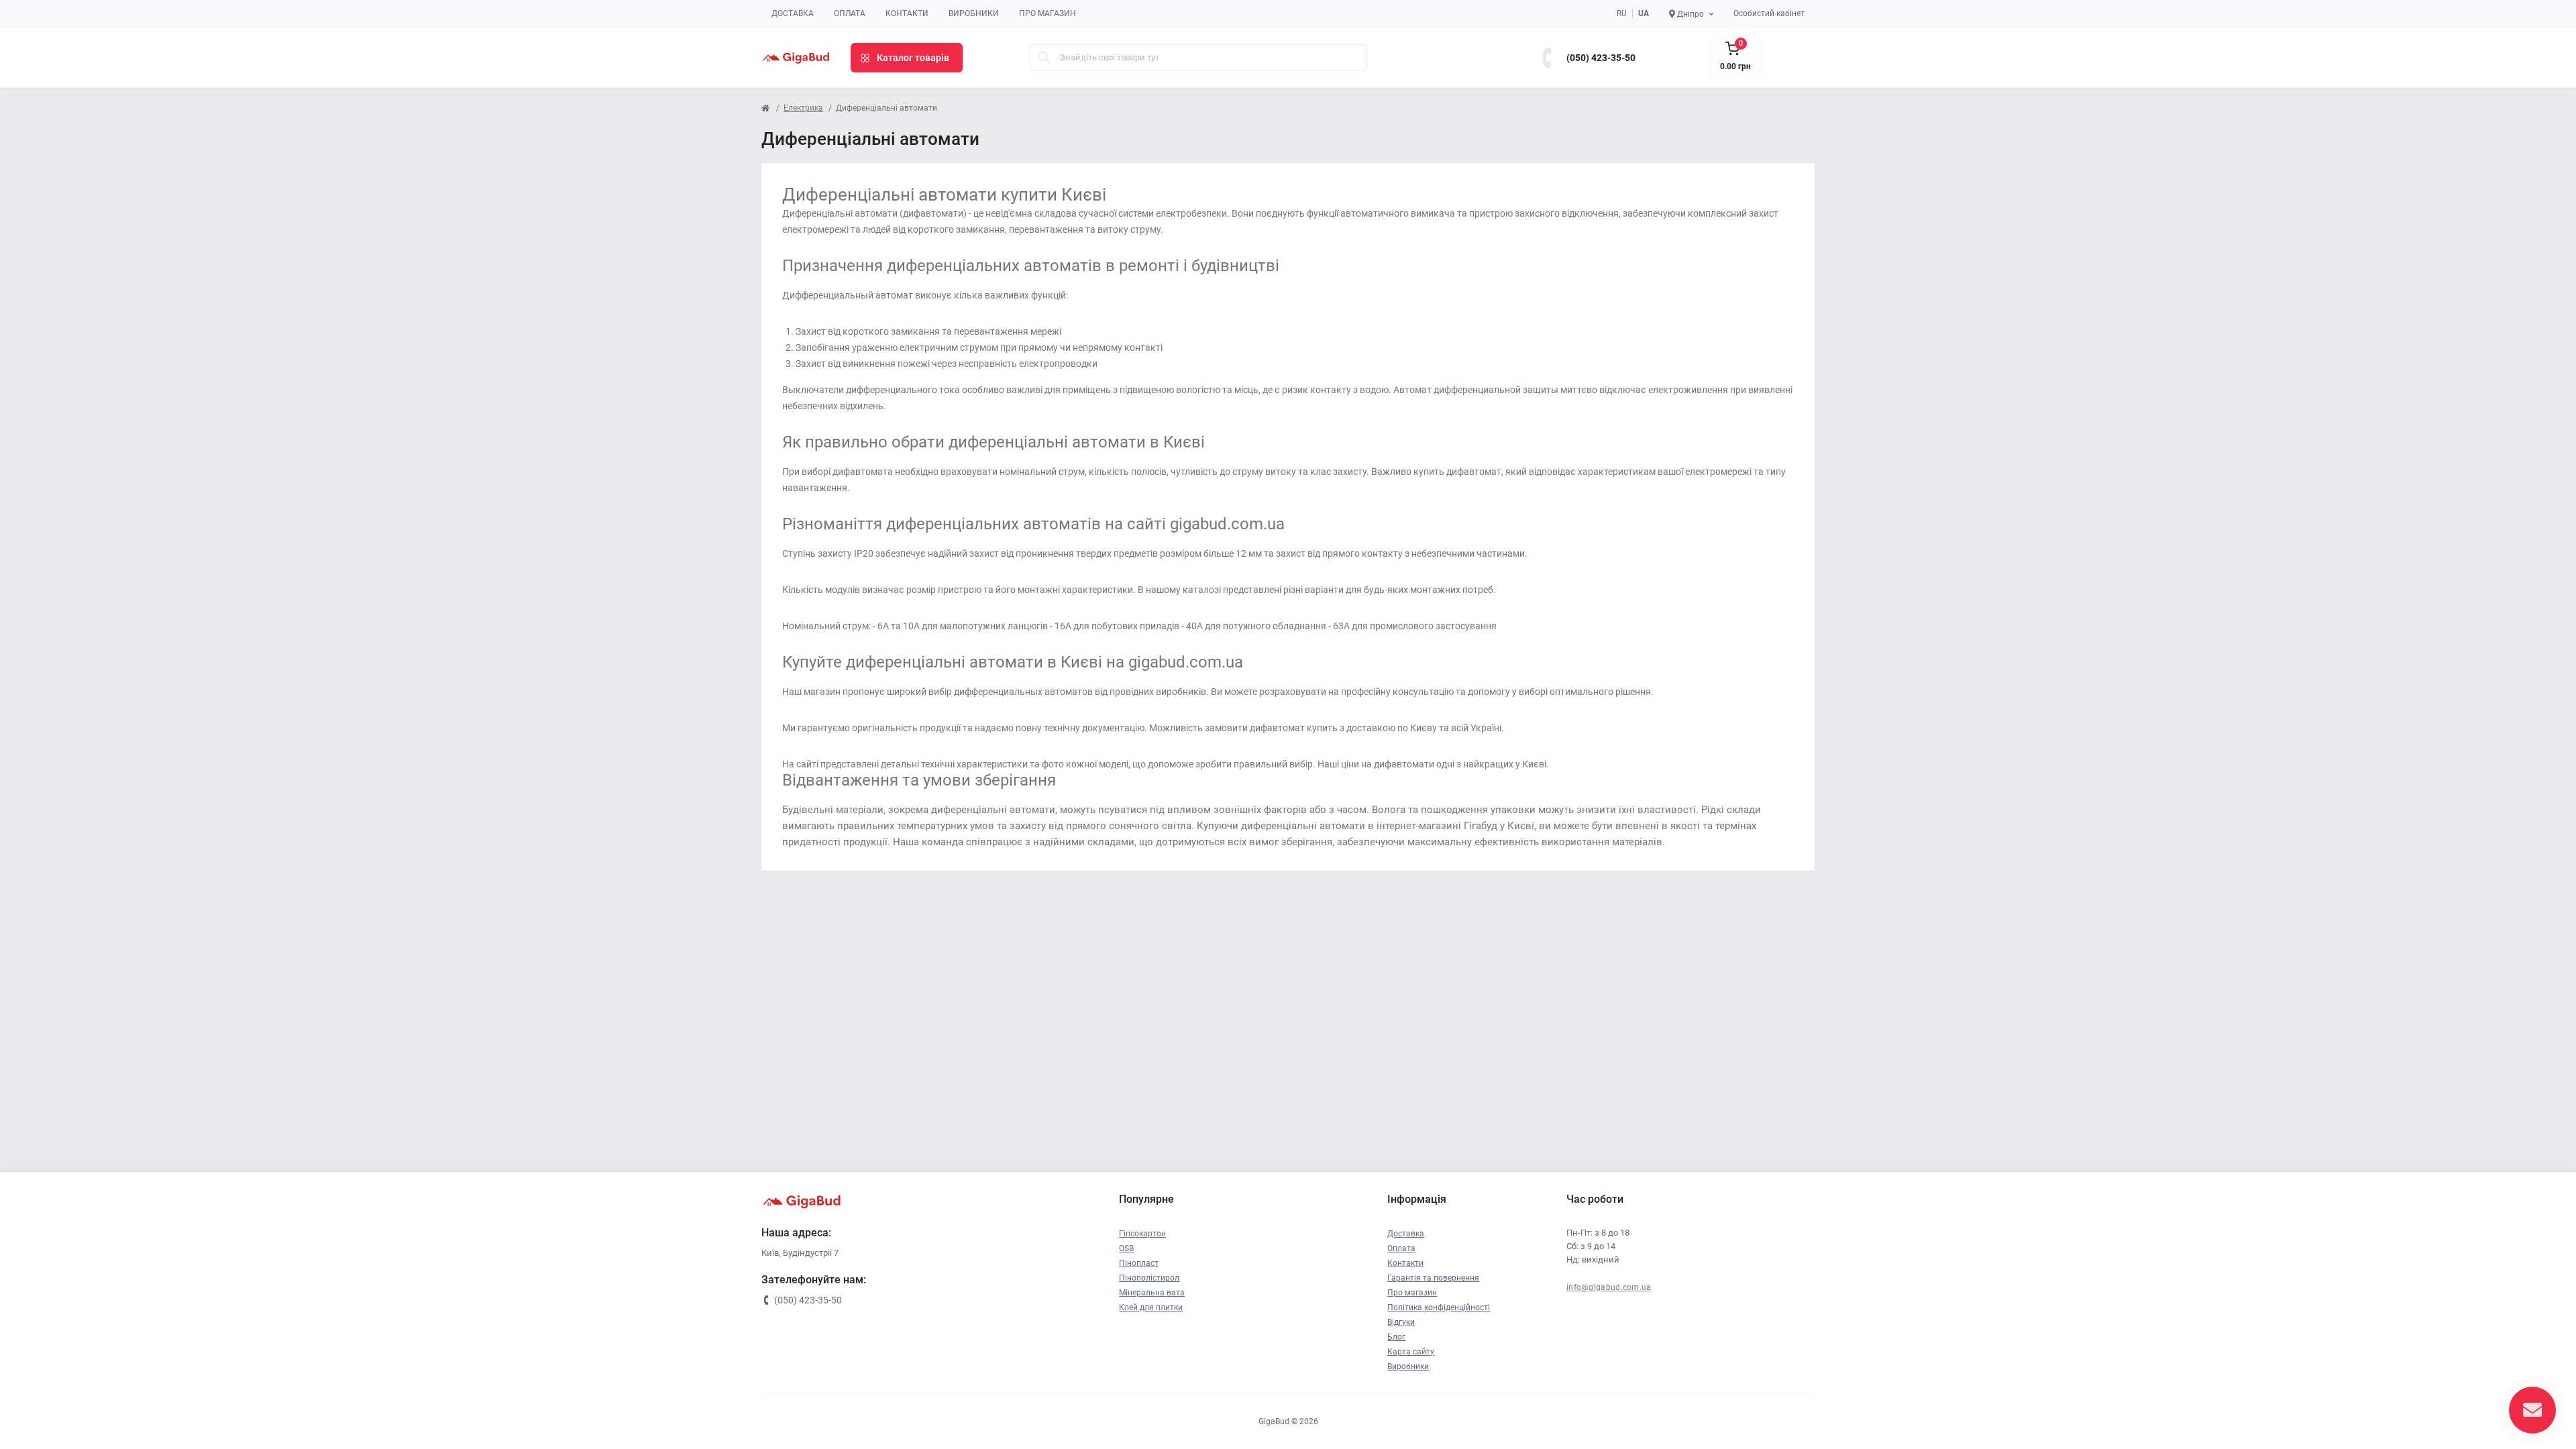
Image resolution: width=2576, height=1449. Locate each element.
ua (1644, 13)
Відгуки (1401, 1322)
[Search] (1044, 58)
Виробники (974, 13)
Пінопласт (1139, 1263)
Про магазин (1048, 13)
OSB (1126, 1248)
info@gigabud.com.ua (1609, 1287)
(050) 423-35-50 (1601, 58)
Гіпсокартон (1142, 1234)
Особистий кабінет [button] (1769, 13)
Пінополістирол (1149, 1278)
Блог (1396, 1337)
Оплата (850, 13)
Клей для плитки (1151, 1307)
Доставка (793, 13)
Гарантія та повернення (1433, 1278)
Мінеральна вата (1152, 1293)
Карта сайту (1411, 1352)
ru (1622, 13)
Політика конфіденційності (1439, 1307)
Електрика (803, 108)
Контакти (907, 13)
